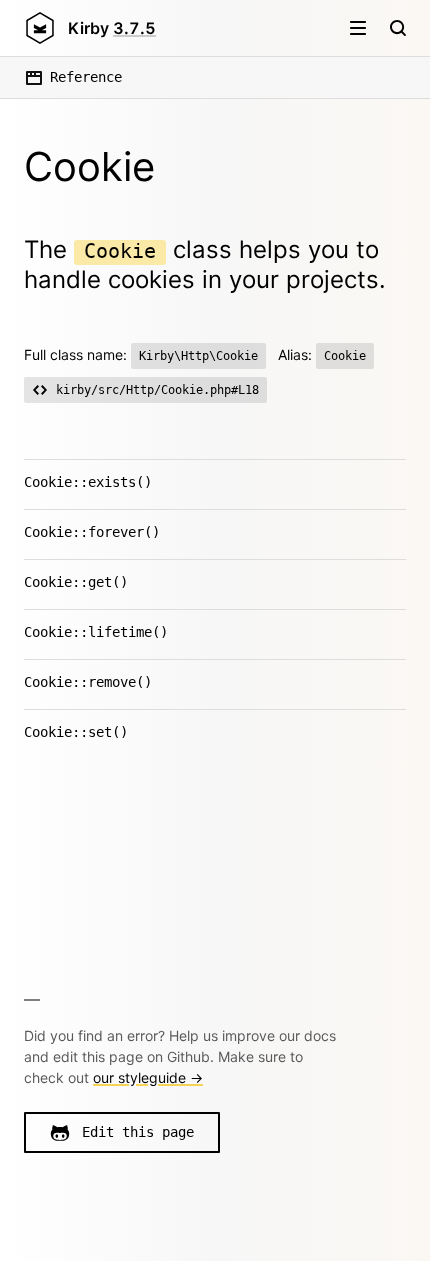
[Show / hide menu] (358, 28)
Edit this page (138, 1132)
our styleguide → (148, 1077)
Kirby (112, 28)
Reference (86, 77)
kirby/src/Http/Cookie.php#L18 (157, 390)
